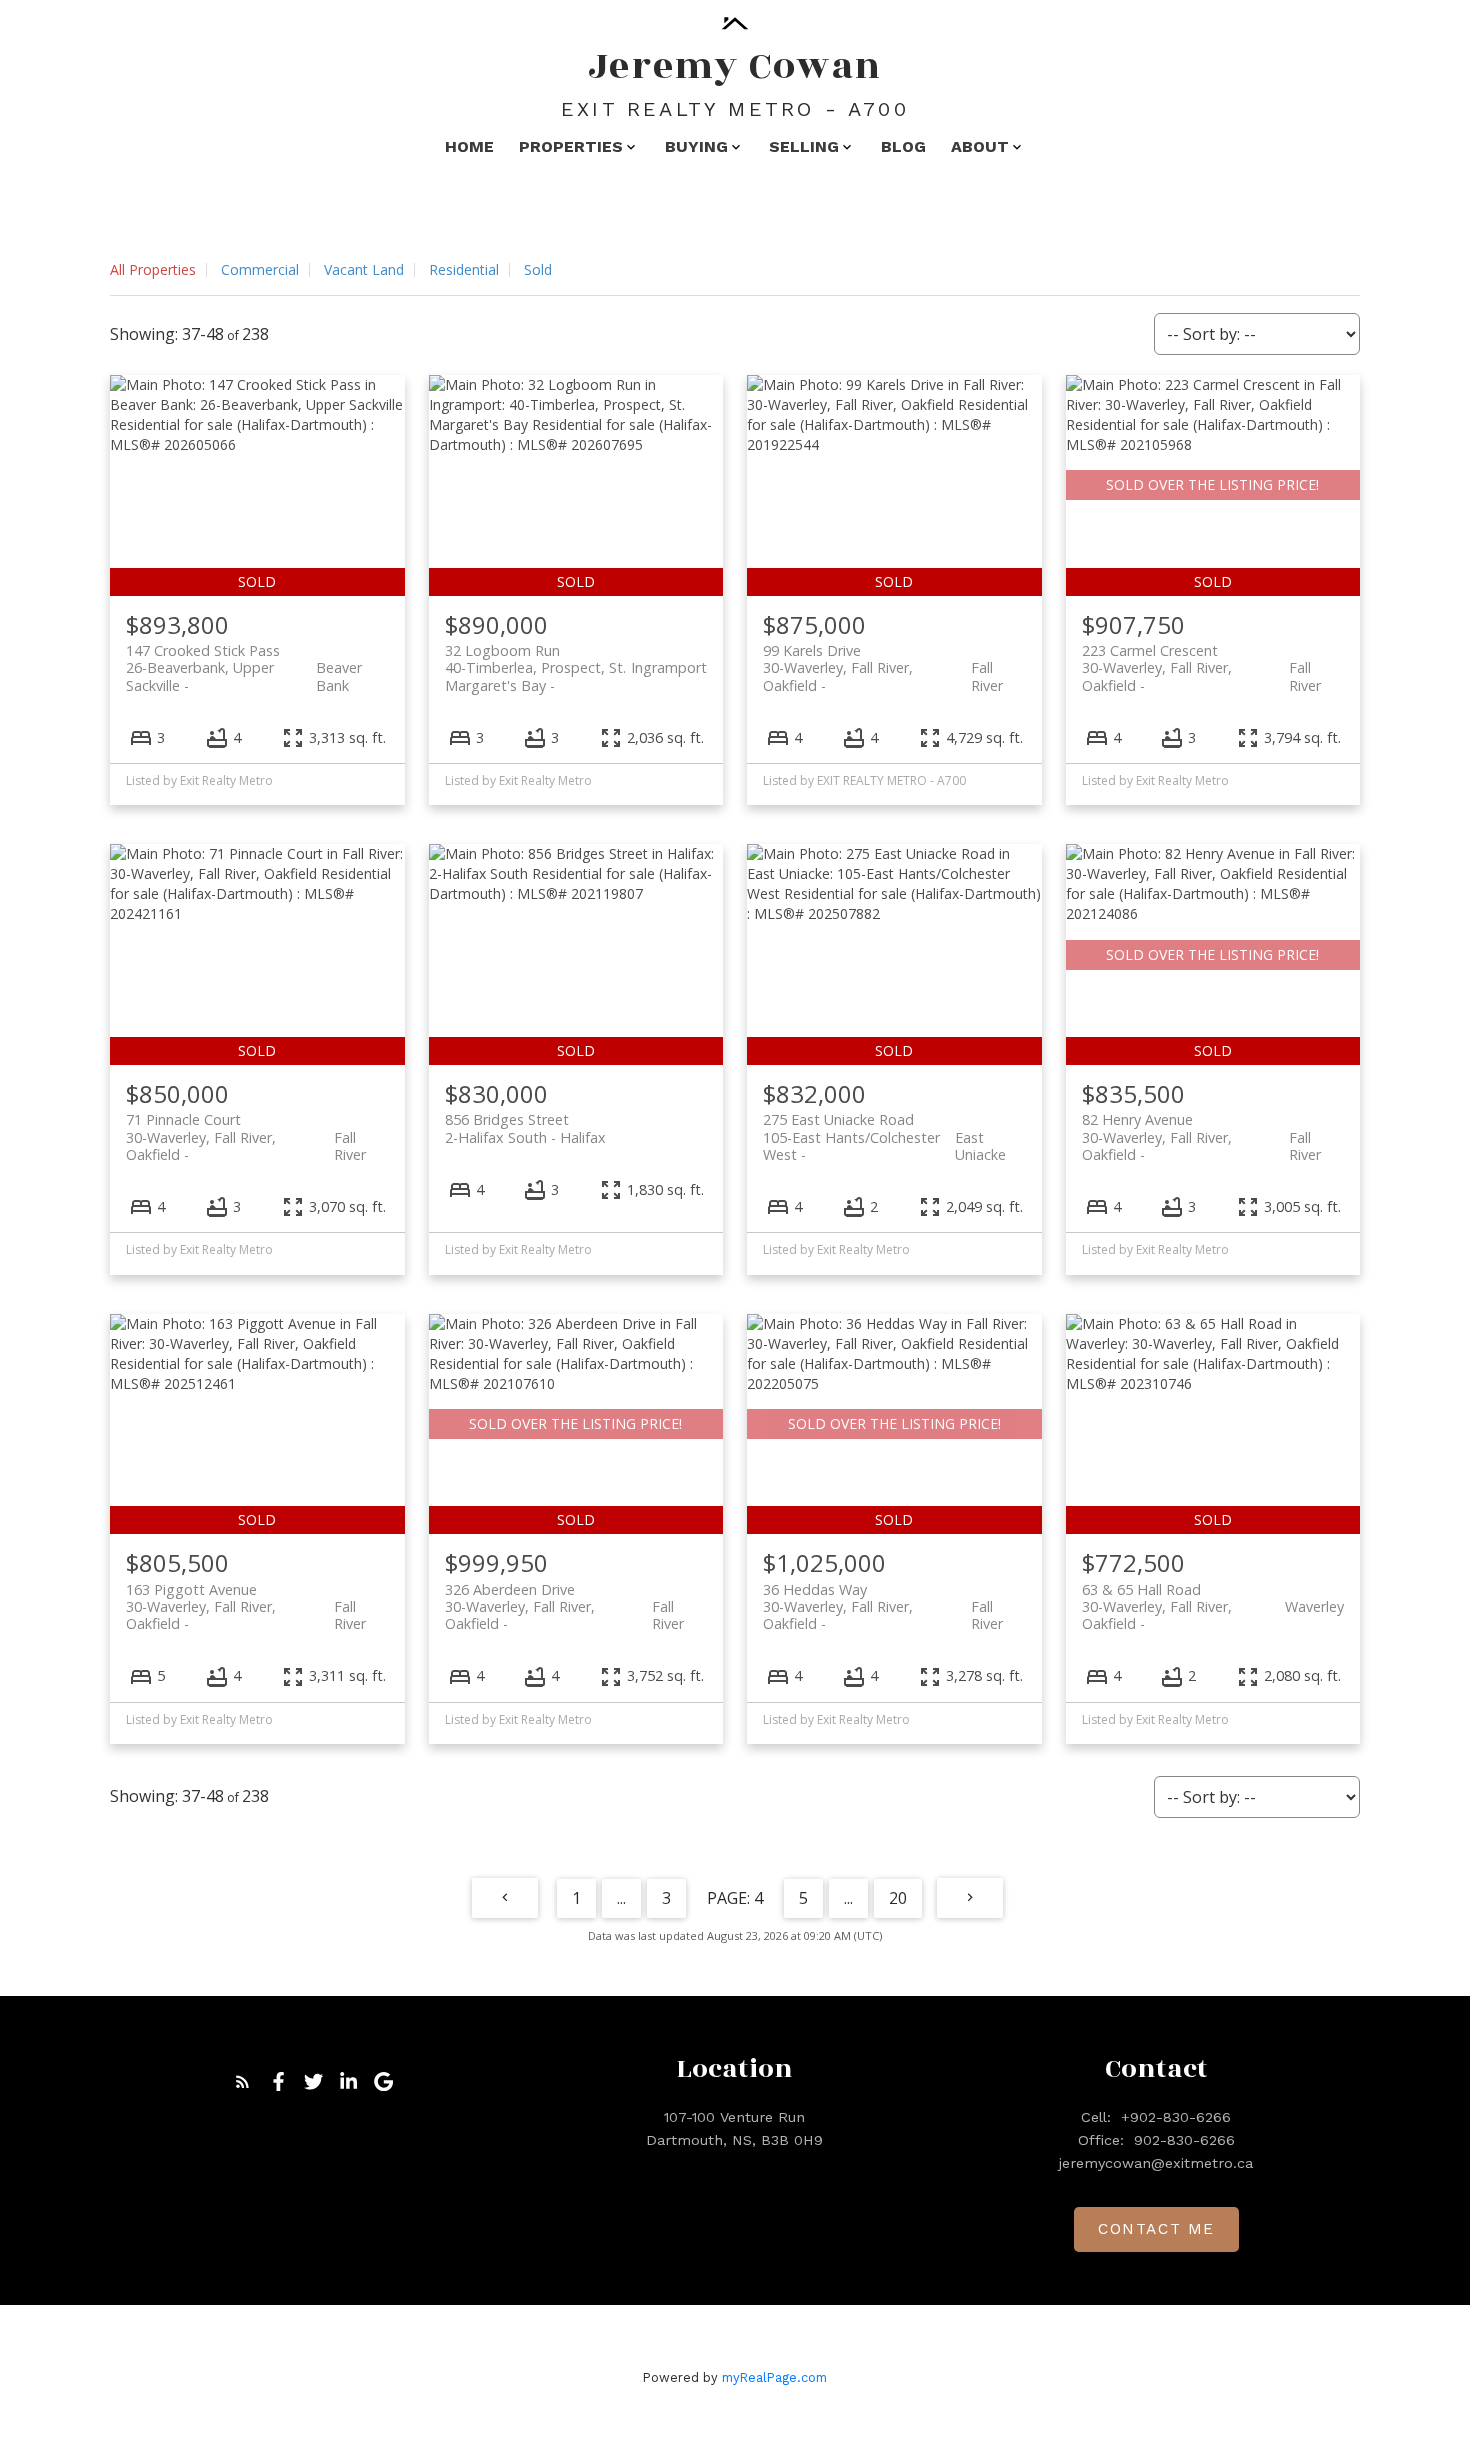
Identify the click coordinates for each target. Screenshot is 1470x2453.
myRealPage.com (774, 2377)
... (621, 1898)
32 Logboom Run (576, 659)
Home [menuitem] (469, 146)
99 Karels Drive (883, 659)
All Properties (153, 269)
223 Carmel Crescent (1202, 659)
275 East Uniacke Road (884, 1128)
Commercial (260, 269)
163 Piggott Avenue (246, 1598)
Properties (571, 146)
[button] (242, 2081)
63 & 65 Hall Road (1213, 1598)
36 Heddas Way (883, 1598)
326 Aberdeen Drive (565, 1598)
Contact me (1156, 2229)
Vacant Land (364, 269)
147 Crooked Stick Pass (244, 659)
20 (898, 1898)
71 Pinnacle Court (246, 1128)
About (980, 146)
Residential (464, 269)
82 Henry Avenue (1202, 1128)
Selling (804, 146)
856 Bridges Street (525, 1128)
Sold (538, 269)
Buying (696, 146)
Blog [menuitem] (903, 146)
